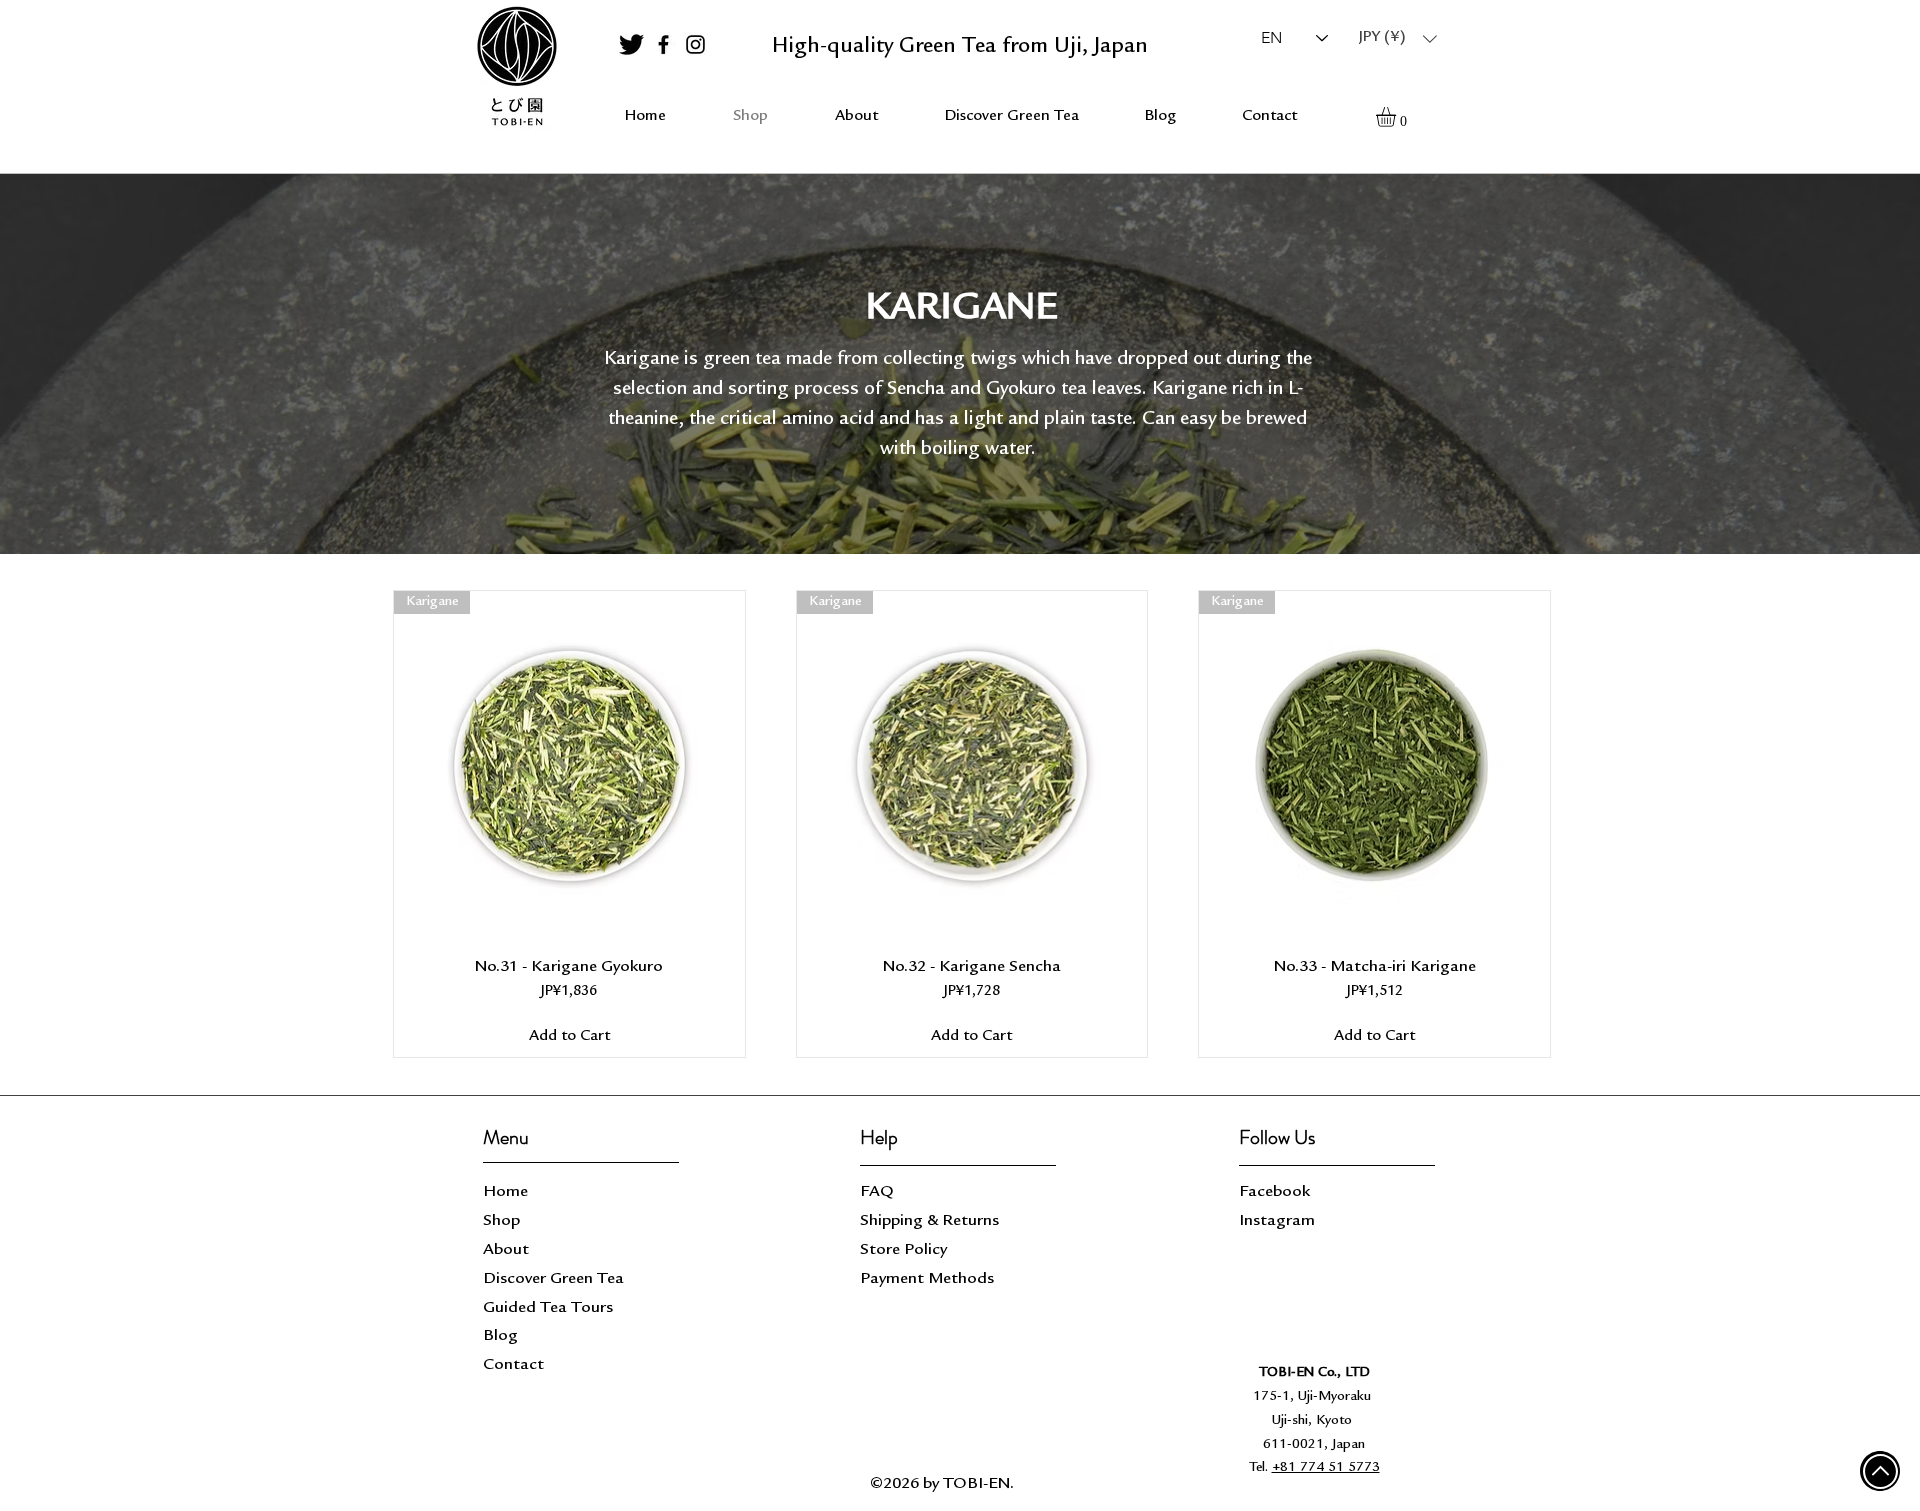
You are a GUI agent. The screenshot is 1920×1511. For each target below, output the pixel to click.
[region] (516, 67)
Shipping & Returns (931, 1221)
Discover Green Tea (553, 1279)
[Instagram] (695, 44)
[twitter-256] (631, 44)
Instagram (1277, 1221)
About (506, 1250)
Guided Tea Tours (548, 1308)
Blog (500, 1336)
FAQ (877, 1192)
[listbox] (1398, 38)
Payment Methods (929, 1279)
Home (505, 1192)
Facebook (1274, 1192)
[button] (1398, 38)
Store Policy (903, 1250)
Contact (513, 1365)
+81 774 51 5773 (1326, 1468)
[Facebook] (663, 44)
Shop (501, 1221)
